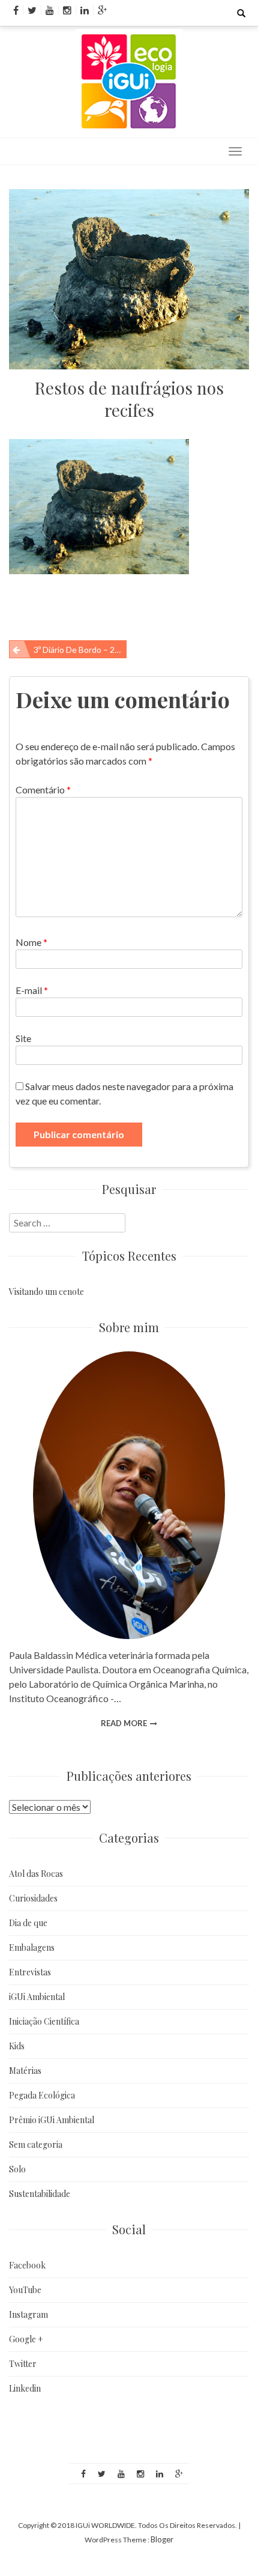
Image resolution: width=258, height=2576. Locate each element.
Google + (26, 2339)
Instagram (28, 2314)
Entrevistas (30, 1972)
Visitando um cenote (46, 1292)
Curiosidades (33, 1898)
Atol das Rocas (36, 1874)
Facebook (27, 2265)
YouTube (25, 2290)
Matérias (25, 2071)
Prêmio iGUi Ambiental (52, 2120)
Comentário (43, 789)
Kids (17, 2046)
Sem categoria (36, 2144)
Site (23, 1038)
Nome (31, 942)
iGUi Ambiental (37, 1997)
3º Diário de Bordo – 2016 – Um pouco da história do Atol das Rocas (80, 650)
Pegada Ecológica (42, 2095)
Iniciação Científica (44, 2021)
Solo (17, 2169)
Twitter (23, 2364)
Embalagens (32, 1947)
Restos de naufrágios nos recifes (129, 399)
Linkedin (25, 2388)
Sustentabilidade (40, 2194)
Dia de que (28, 1923)
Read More (124, 1723)
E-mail (32, 990)
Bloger (162, 2539)
